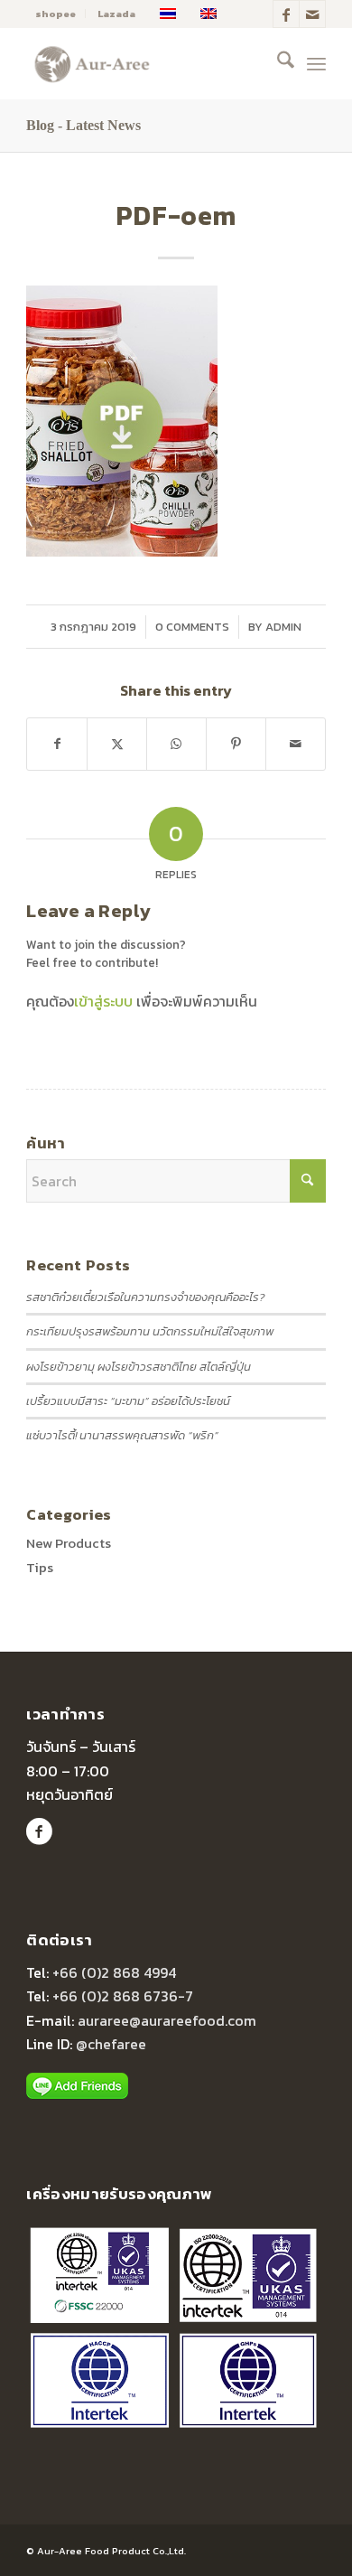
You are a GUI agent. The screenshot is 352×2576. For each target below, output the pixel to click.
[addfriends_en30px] (77, 2086)
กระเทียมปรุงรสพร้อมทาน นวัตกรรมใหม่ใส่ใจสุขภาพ (150, 1331)
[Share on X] (117, 744)
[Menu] (316, 63)
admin (283, 627)
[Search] (277, 63)
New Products (69, 1543)
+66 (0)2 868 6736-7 (123, 1996)
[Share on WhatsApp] (176, 744)
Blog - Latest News (83, 125)
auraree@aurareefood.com (167, 2020)
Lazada (116, 14)
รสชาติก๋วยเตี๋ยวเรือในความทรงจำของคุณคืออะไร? (145, 1297)
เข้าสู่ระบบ (103, 1001)
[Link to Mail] (312, 14)
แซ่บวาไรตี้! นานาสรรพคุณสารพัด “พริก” (122, 1435)
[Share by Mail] (296, 744)
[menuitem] (56, 14)
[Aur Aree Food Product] (146, 63)
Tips (40, 1567)
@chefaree (111, 2044)
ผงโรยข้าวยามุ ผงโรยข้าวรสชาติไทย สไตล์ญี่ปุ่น (139, 1367)
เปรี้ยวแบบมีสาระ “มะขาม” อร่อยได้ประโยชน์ (128, 1401)
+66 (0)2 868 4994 (114, 1972)
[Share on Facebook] (57, 744)
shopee (56, 14)
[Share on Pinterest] (236, 744)
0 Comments (192, 627)
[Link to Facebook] (286, 14)
